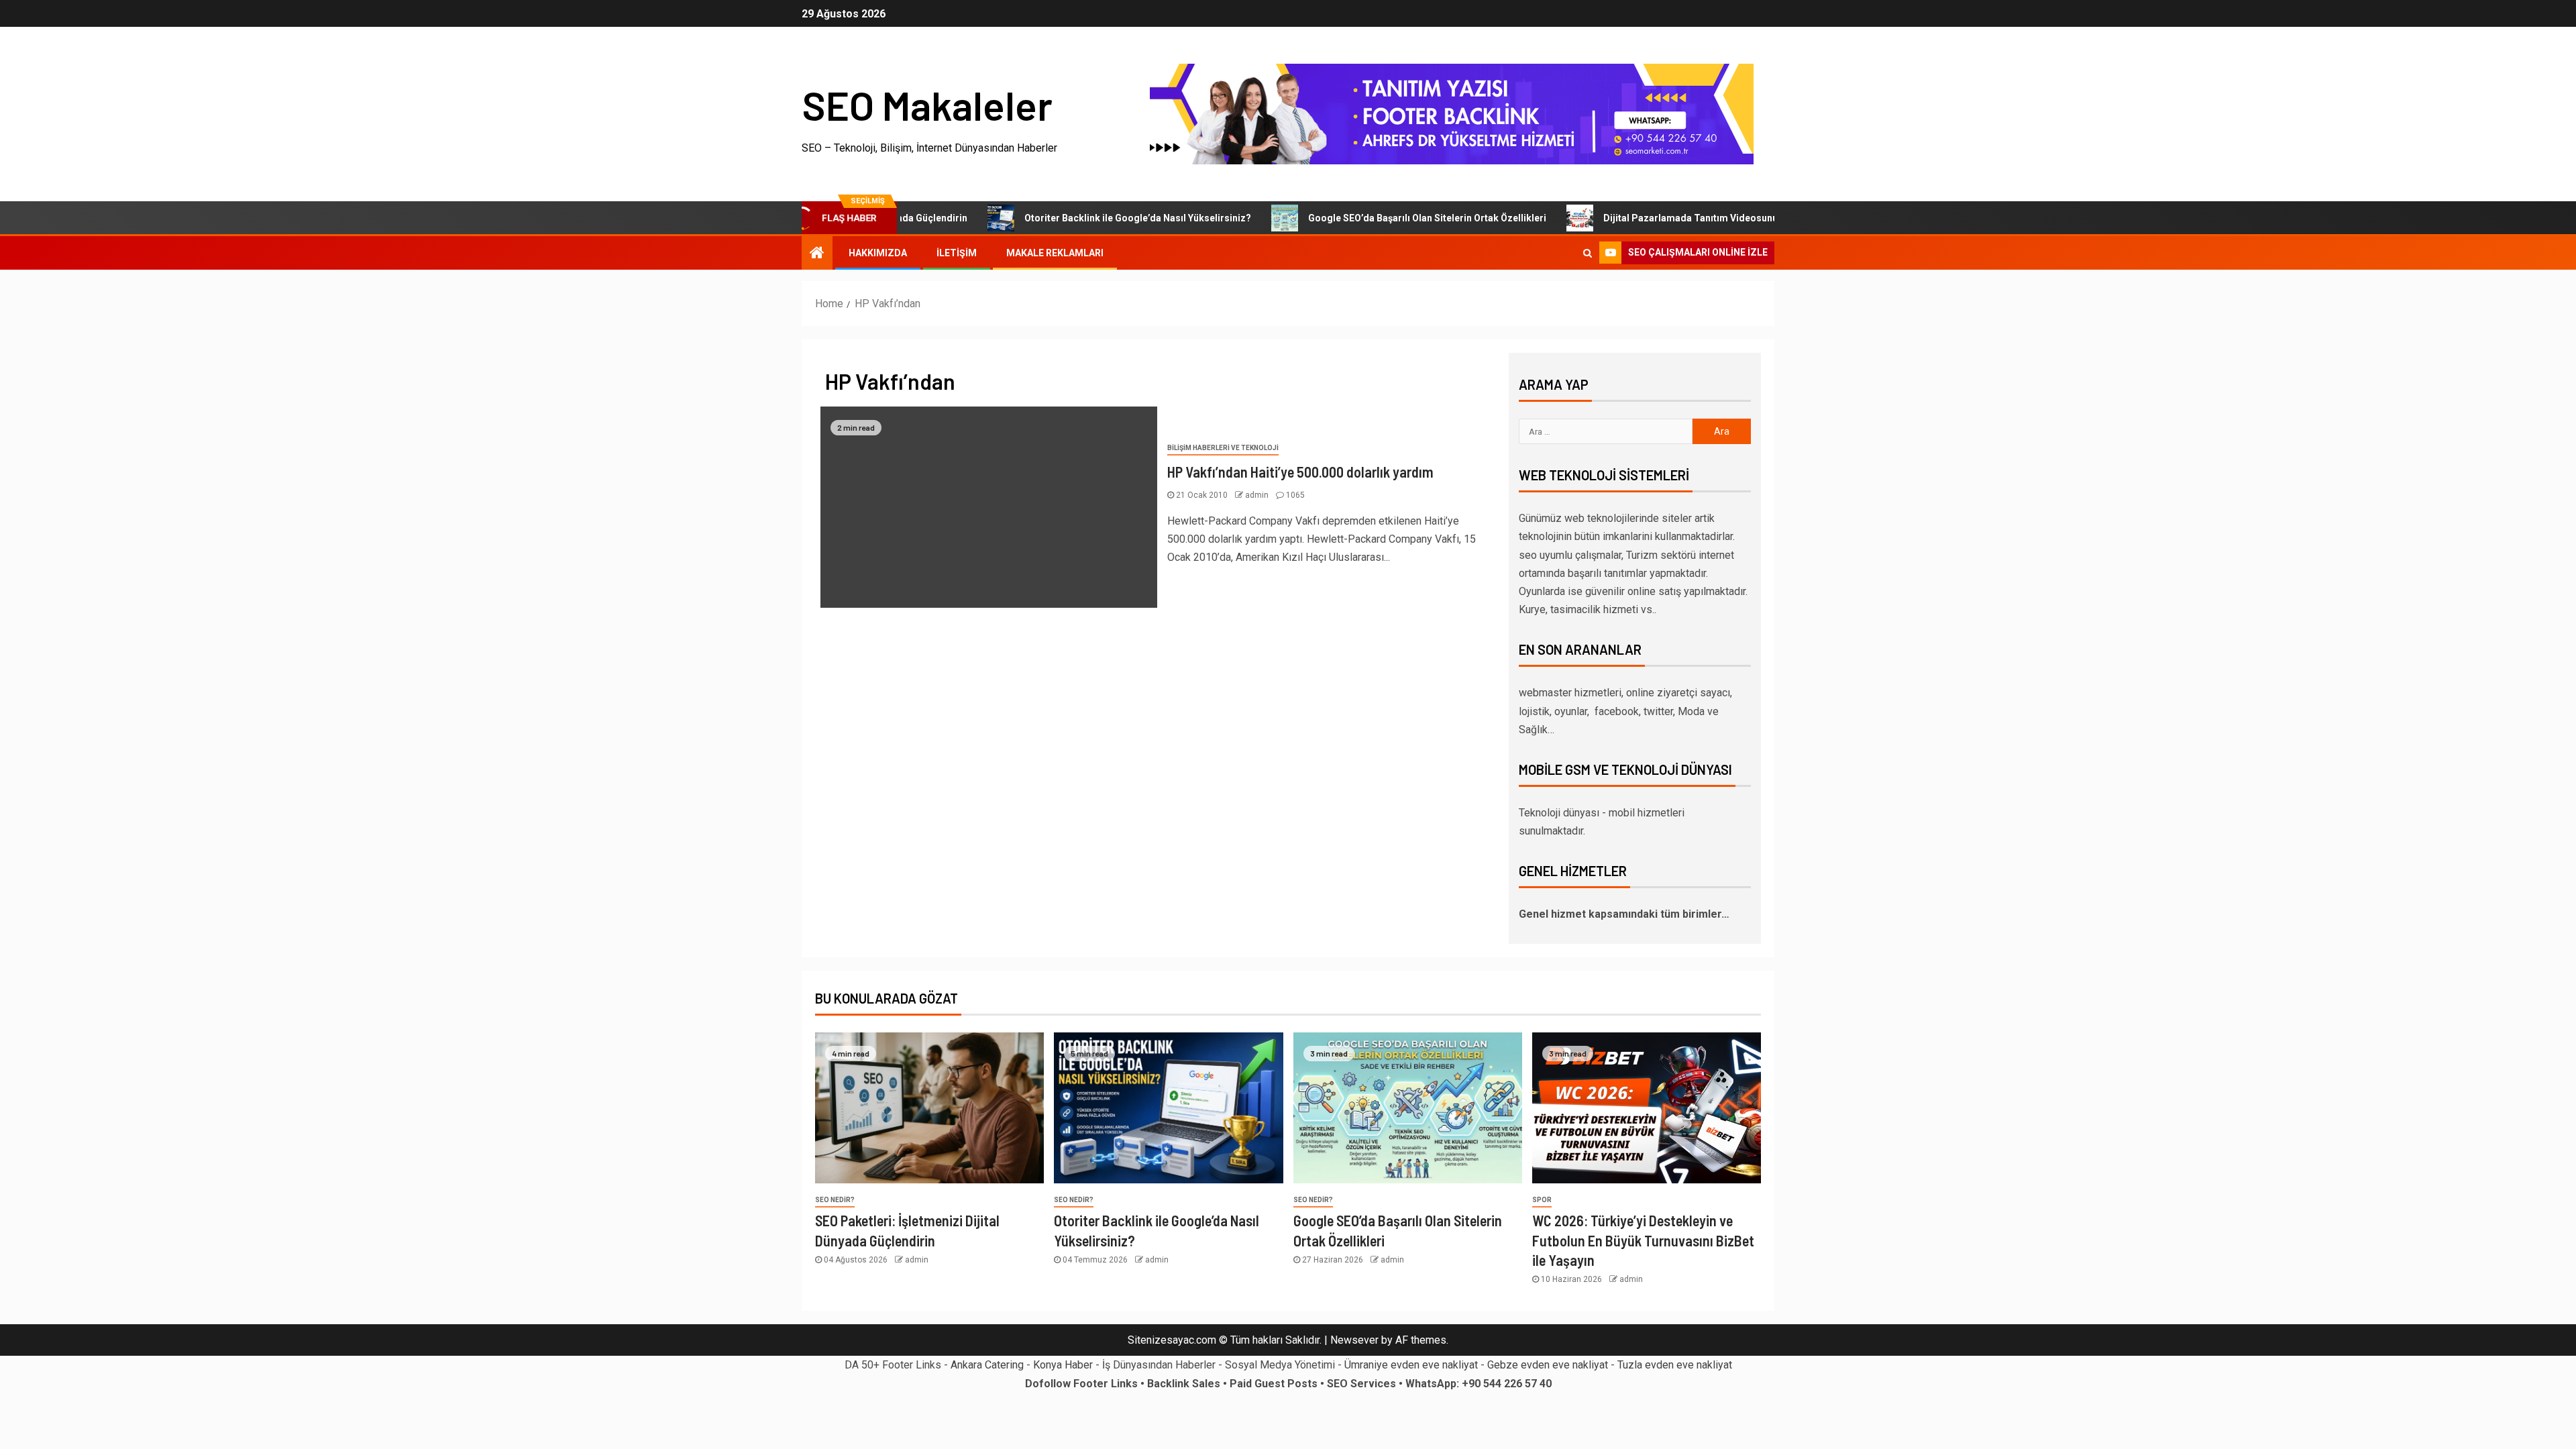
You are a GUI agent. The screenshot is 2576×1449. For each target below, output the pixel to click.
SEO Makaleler (927, 105)
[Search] (1588, 253)
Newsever (1354, 1340)
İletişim (957, 253)
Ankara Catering (987, 1365)
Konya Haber (1063, 1365)
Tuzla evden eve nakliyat (1675, 1365)
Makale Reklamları (1055, 253)
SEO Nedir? (835, 1200)
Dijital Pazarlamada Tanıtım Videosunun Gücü (1650, 218)
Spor (1542, 1200)
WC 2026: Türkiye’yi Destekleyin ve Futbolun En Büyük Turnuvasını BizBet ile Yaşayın (1643, 1240)
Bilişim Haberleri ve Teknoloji (1223, 448)
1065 (1295, 495)
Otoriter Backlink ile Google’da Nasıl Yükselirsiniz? (1082, 218)
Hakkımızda (878, 253)
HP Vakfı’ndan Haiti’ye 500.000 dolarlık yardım (1300, 472)
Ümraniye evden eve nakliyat (1411, 1365)
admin (1258, 495)
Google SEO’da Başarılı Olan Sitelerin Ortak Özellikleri (1372, 218)
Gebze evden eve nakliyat (1548, 1365)
